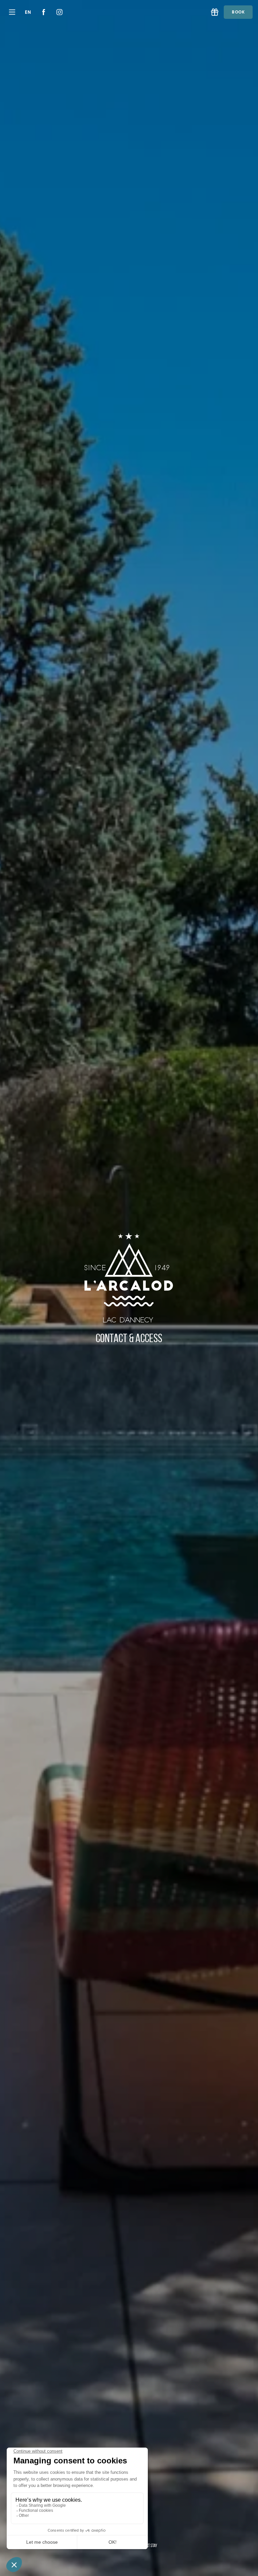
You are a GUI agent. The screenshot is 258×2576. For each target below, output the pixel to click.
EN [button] (28, 12)
